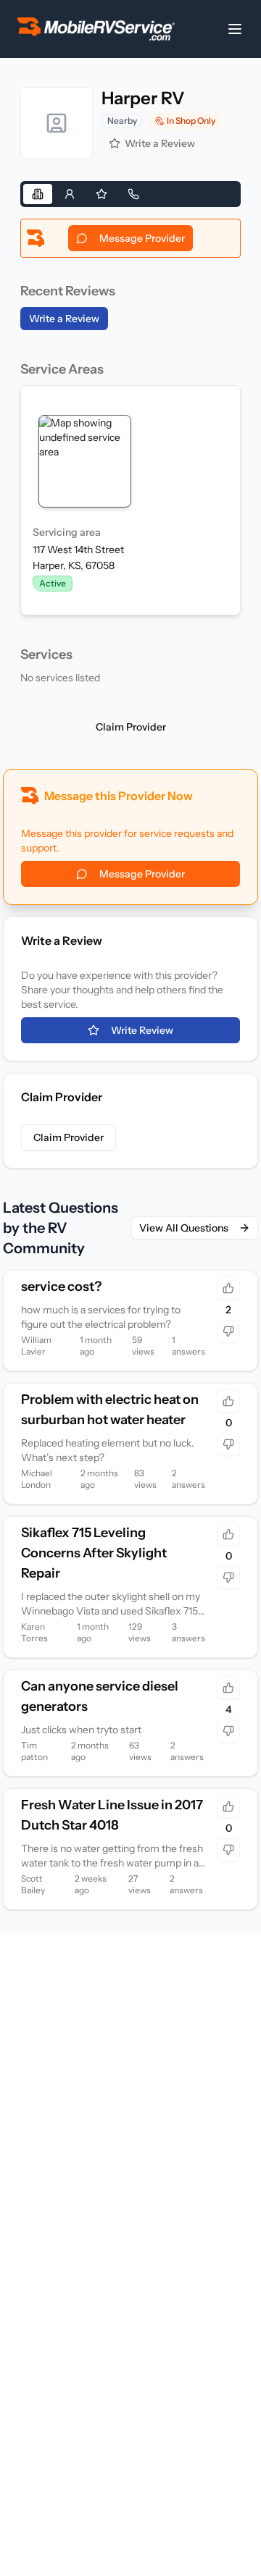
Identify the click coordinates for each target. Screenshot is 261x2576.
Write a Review (160, 143)
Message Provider (142, 238)
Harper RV (143, 98)
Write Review (142, 1030)
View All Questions (184, 1228)
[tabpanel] (130, 455)
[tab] (38, 194)
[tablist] (130, 194)
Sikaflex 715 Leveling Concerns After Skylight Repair (94, 1553)
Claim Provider (131, 727)
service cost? (61, 1287)
